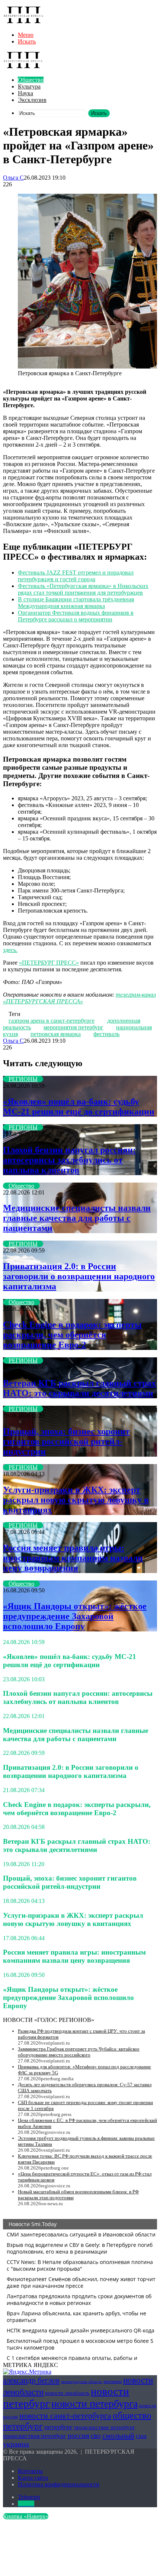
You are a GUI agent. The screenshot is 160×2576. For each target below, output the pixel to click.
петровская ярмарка (56, 1034)
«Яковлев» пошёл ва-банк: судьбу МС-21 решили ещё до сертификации (79, 1107)
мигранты (113, 2382)
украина (16, 2444)
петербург (58, 2427)
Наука (25, 93)
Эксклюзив (32, 100)
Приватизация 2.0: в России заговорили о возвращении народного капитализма (79, 1276)
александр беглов (31, 2380)
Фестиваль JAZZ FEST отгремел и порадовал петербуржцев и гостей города (76, 576)
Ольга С (13, 178)
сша (141, 2436)
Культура (29, 86)
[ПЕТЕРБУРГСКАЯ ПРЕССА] (23, 22)
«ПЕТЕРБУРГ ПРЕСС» (49, 963)
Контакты (30, 2471)
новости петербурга (95, 2404)
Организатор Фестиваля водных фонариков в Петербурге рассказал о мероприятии (76, 616)
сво (96, 2436)
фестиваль (106, 1034)
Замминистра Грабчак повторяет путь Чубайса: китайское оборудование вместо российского (79, 2052)
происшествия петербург (35, 2436)
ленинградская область (81, 2382)
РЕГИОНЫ (23, 1079)
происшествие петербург (105, 2427)
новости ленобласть (67, 2393)
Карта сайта (33, 2478)
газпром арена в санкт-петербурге (52, 1021)
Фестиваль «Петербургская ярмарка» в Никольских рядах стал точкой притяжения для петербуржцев (83, 589)
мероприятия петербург (73, 1027)
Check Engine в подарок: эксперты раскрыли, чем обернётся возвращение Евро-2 (72, 1335)
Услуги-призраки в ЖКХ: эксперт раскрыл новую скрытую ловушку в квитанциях (76, 1500)
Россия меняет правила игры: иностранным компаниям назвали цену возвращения (73, 1558)
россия (79, 2435)
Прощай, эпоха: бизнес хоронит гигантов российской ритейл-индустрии (66, 1441)
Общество (31, 80)
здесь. (10, 950)
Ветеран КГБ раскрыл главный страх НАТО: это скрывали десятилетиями (79, 1388)
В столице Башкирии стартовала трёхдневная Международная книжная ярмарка (76, 603)
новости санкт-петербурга (65, 2416)
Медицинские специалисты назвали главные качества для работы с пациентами (77, 1218)
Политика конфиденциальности (59, 2484)
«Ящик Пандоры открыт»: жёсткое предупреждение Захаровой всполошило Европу (75, 1616)
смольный (118, 2435)
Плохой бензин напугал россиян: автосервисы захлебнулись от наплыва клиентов (69, 1160)
